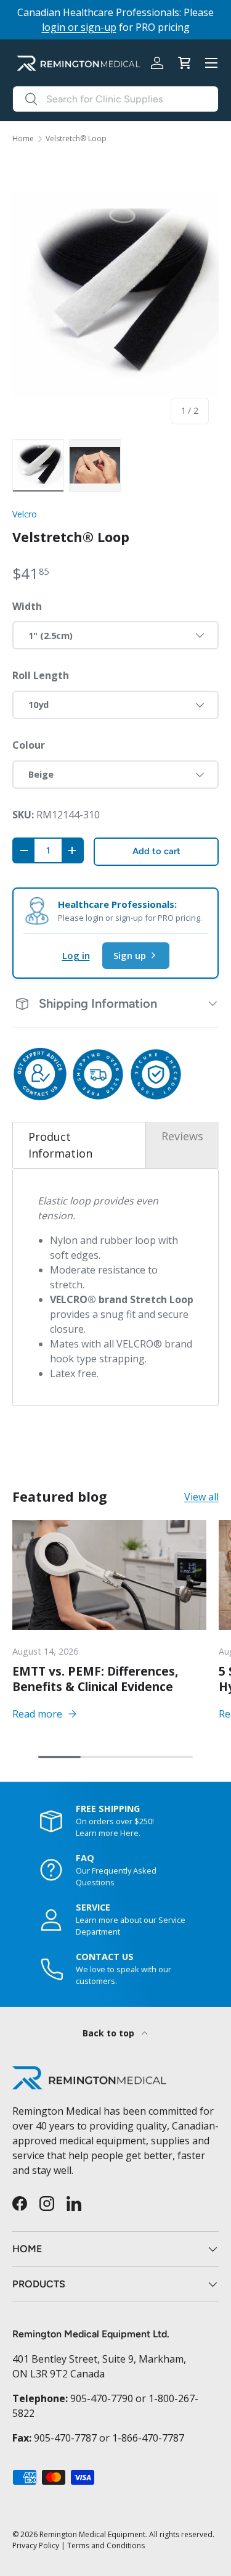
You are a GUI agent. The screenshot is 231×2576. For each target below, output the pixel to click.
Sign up (130, 955)
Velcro (25, 514)
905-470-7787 (65, 2438)
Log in (76, 955)
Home (23, 139)
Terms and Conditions (106, 2545)
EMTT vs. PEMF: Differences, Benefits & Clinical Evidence (95, 1679)
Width (27, 606)
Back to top (110, 2033)
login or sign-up (79, 27)
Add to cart (156, 851)
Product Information (60, 1145)
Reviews (182, 1136)
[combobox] (115, 99)
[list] (115, 295)
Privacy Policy (36, 2545)
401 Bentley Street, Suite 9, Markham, (99, 2359)
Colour (29, 745)
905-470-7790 (102, 2398)
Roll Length (41, 675)
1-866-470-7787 (148, 2438)
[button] (184, 63)
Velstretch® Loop (76, 139)
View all (201, 1497)
